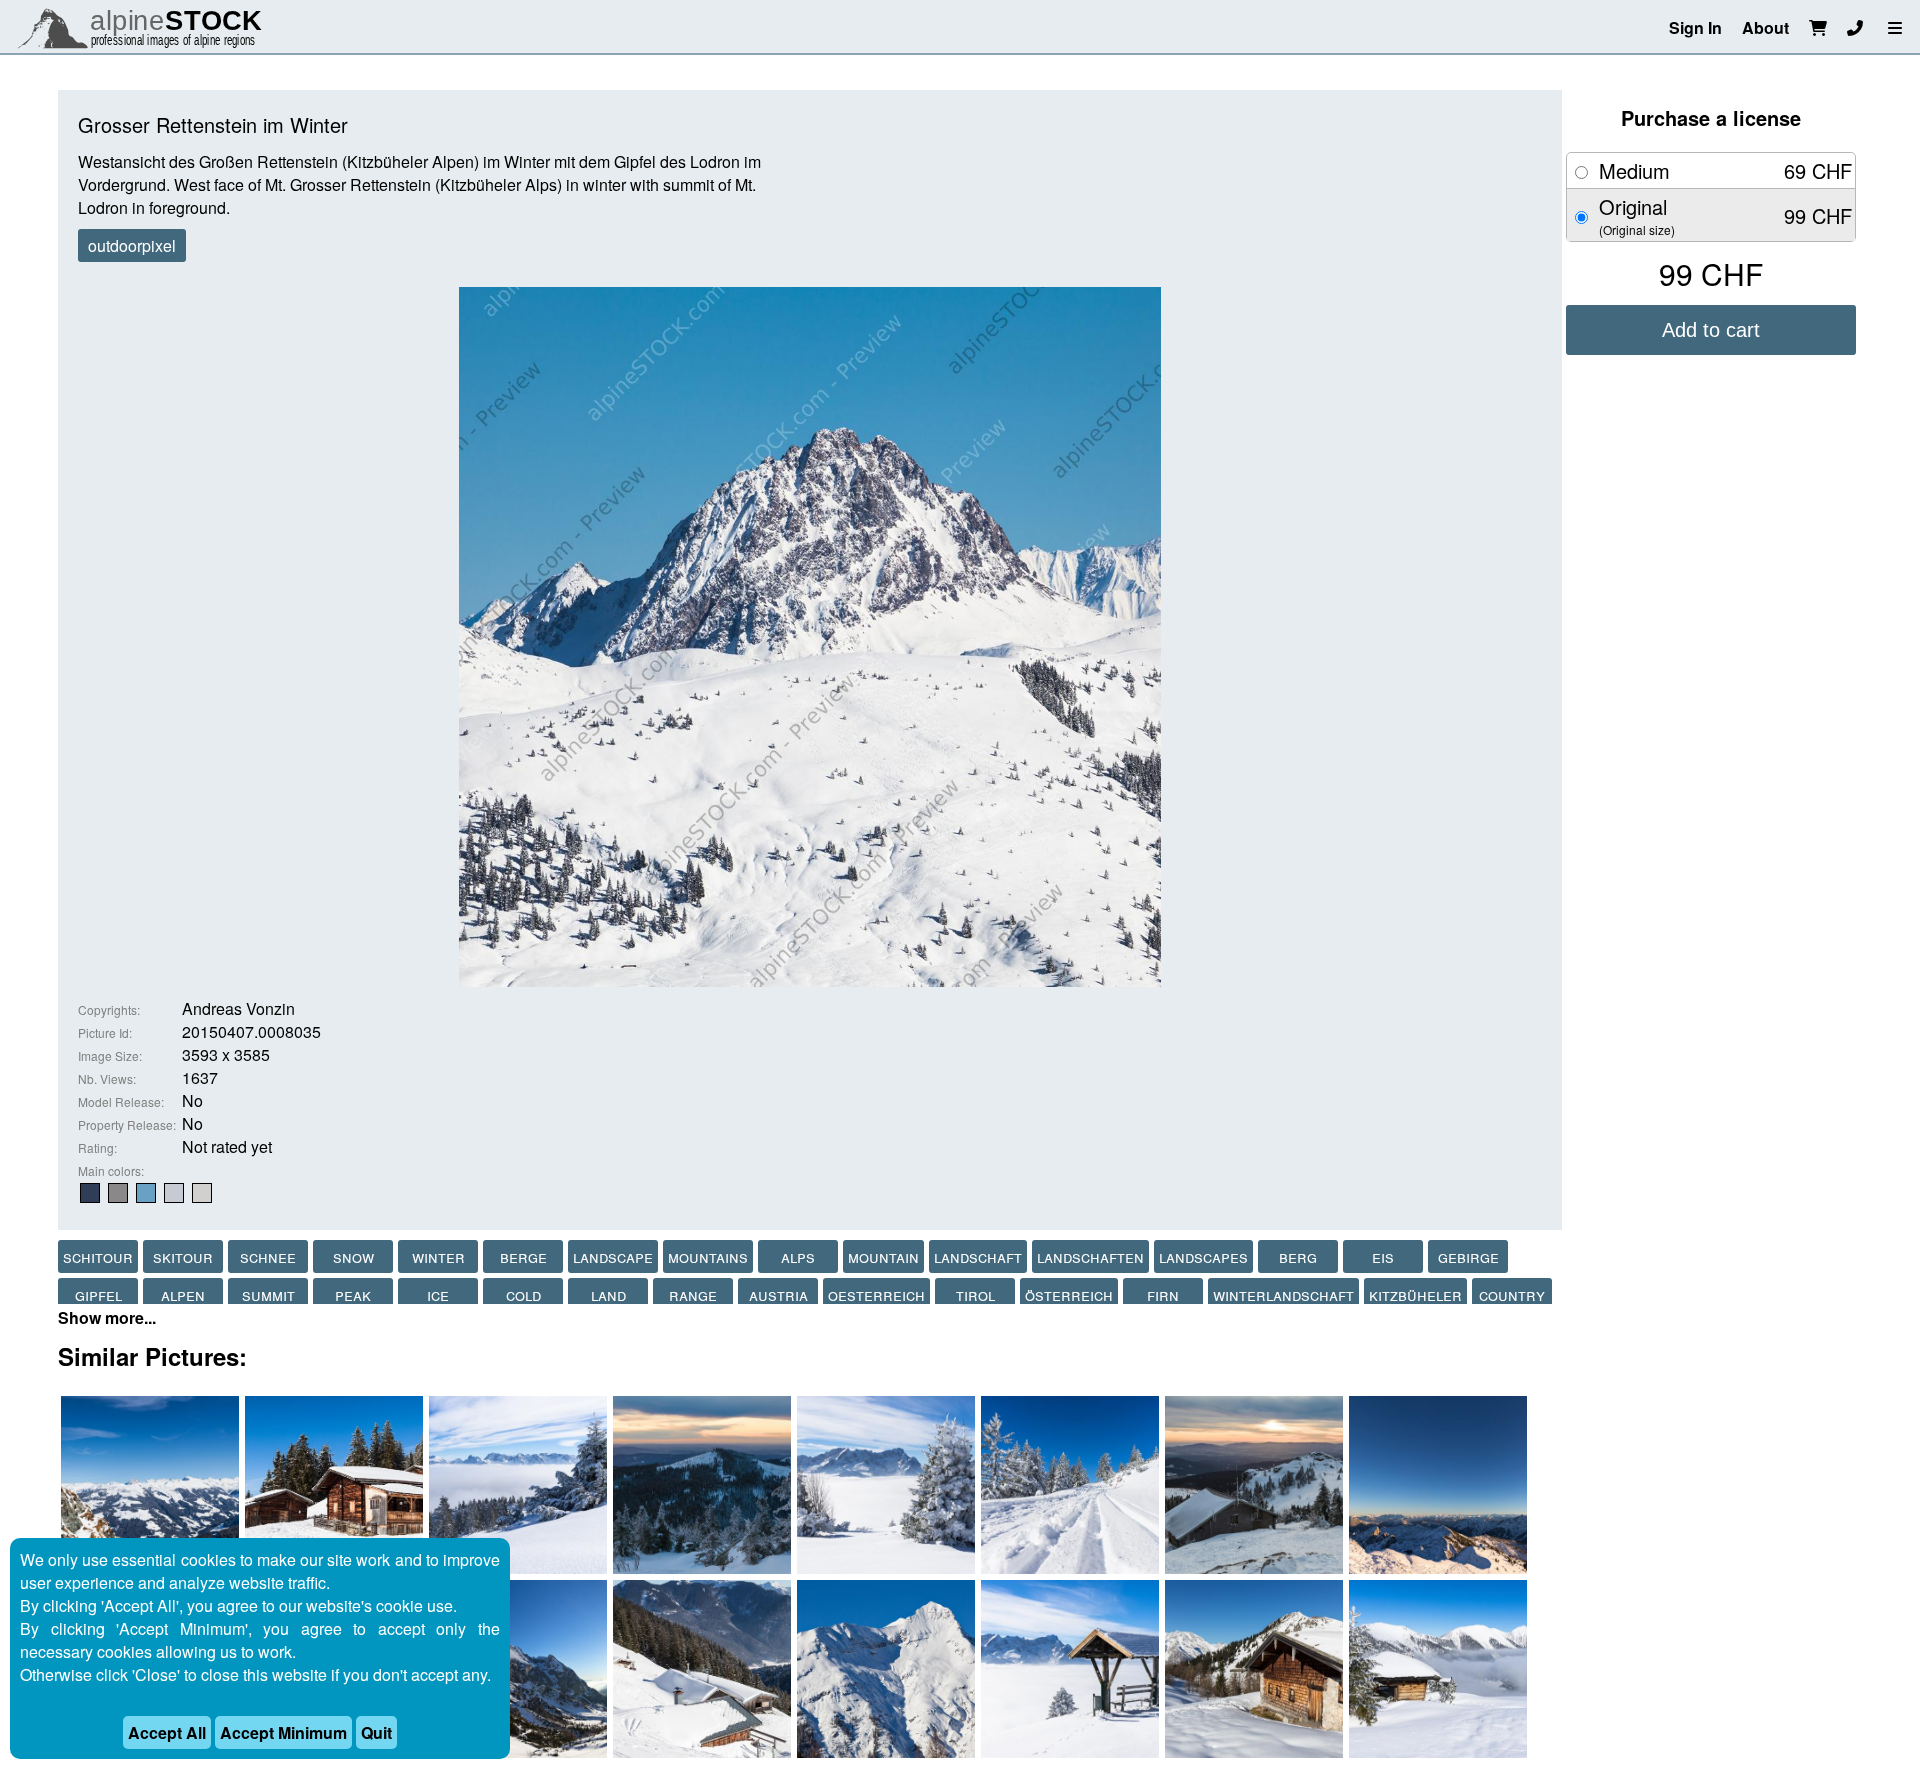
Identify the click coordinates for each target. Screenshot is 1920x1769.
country (1512, 1294)
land (608, 1294)
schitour (98, 1256)
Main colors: (111, 1170)
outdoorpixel (132, 245)
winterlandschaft (1283, 1294)
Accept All (167, 1732)
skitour (183, 1256)
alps (798, 1256)
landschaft (978, 1256)
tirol (975, 1294)
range (693, 1294)
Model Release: (121, 1101)
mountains (708, 1256)
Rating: (97, 1147)
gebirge (1468, 1256)
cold (523, 1294)
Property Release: (127, 1124)
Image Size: (110, 1055)
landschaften (1090, 1256)
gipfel (98, 1294)
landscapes (1203, 1256)
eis (1383, 1256)
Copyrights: (109, 1009)
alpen (183, 1294)
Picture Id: (105, 1032)
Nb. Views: (107, 1078)
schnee (268, 1256)
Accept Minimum (283, 1732)
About (1765, 27)
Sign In (1695, 27)
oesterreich (876, 1294)
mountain (883, 1256)
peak (353, 1294)
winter (438, 1256)
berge (523, 1256)
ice (438, 1294)
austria (778, 1294)
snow (353, 1256)
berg (1298, 1256)
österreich (1069, 1294)
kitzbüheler (1415, 1294)
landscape (613, 1256)
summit (268, 1294)
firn (1163, 1294)
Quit (376, 1732)
